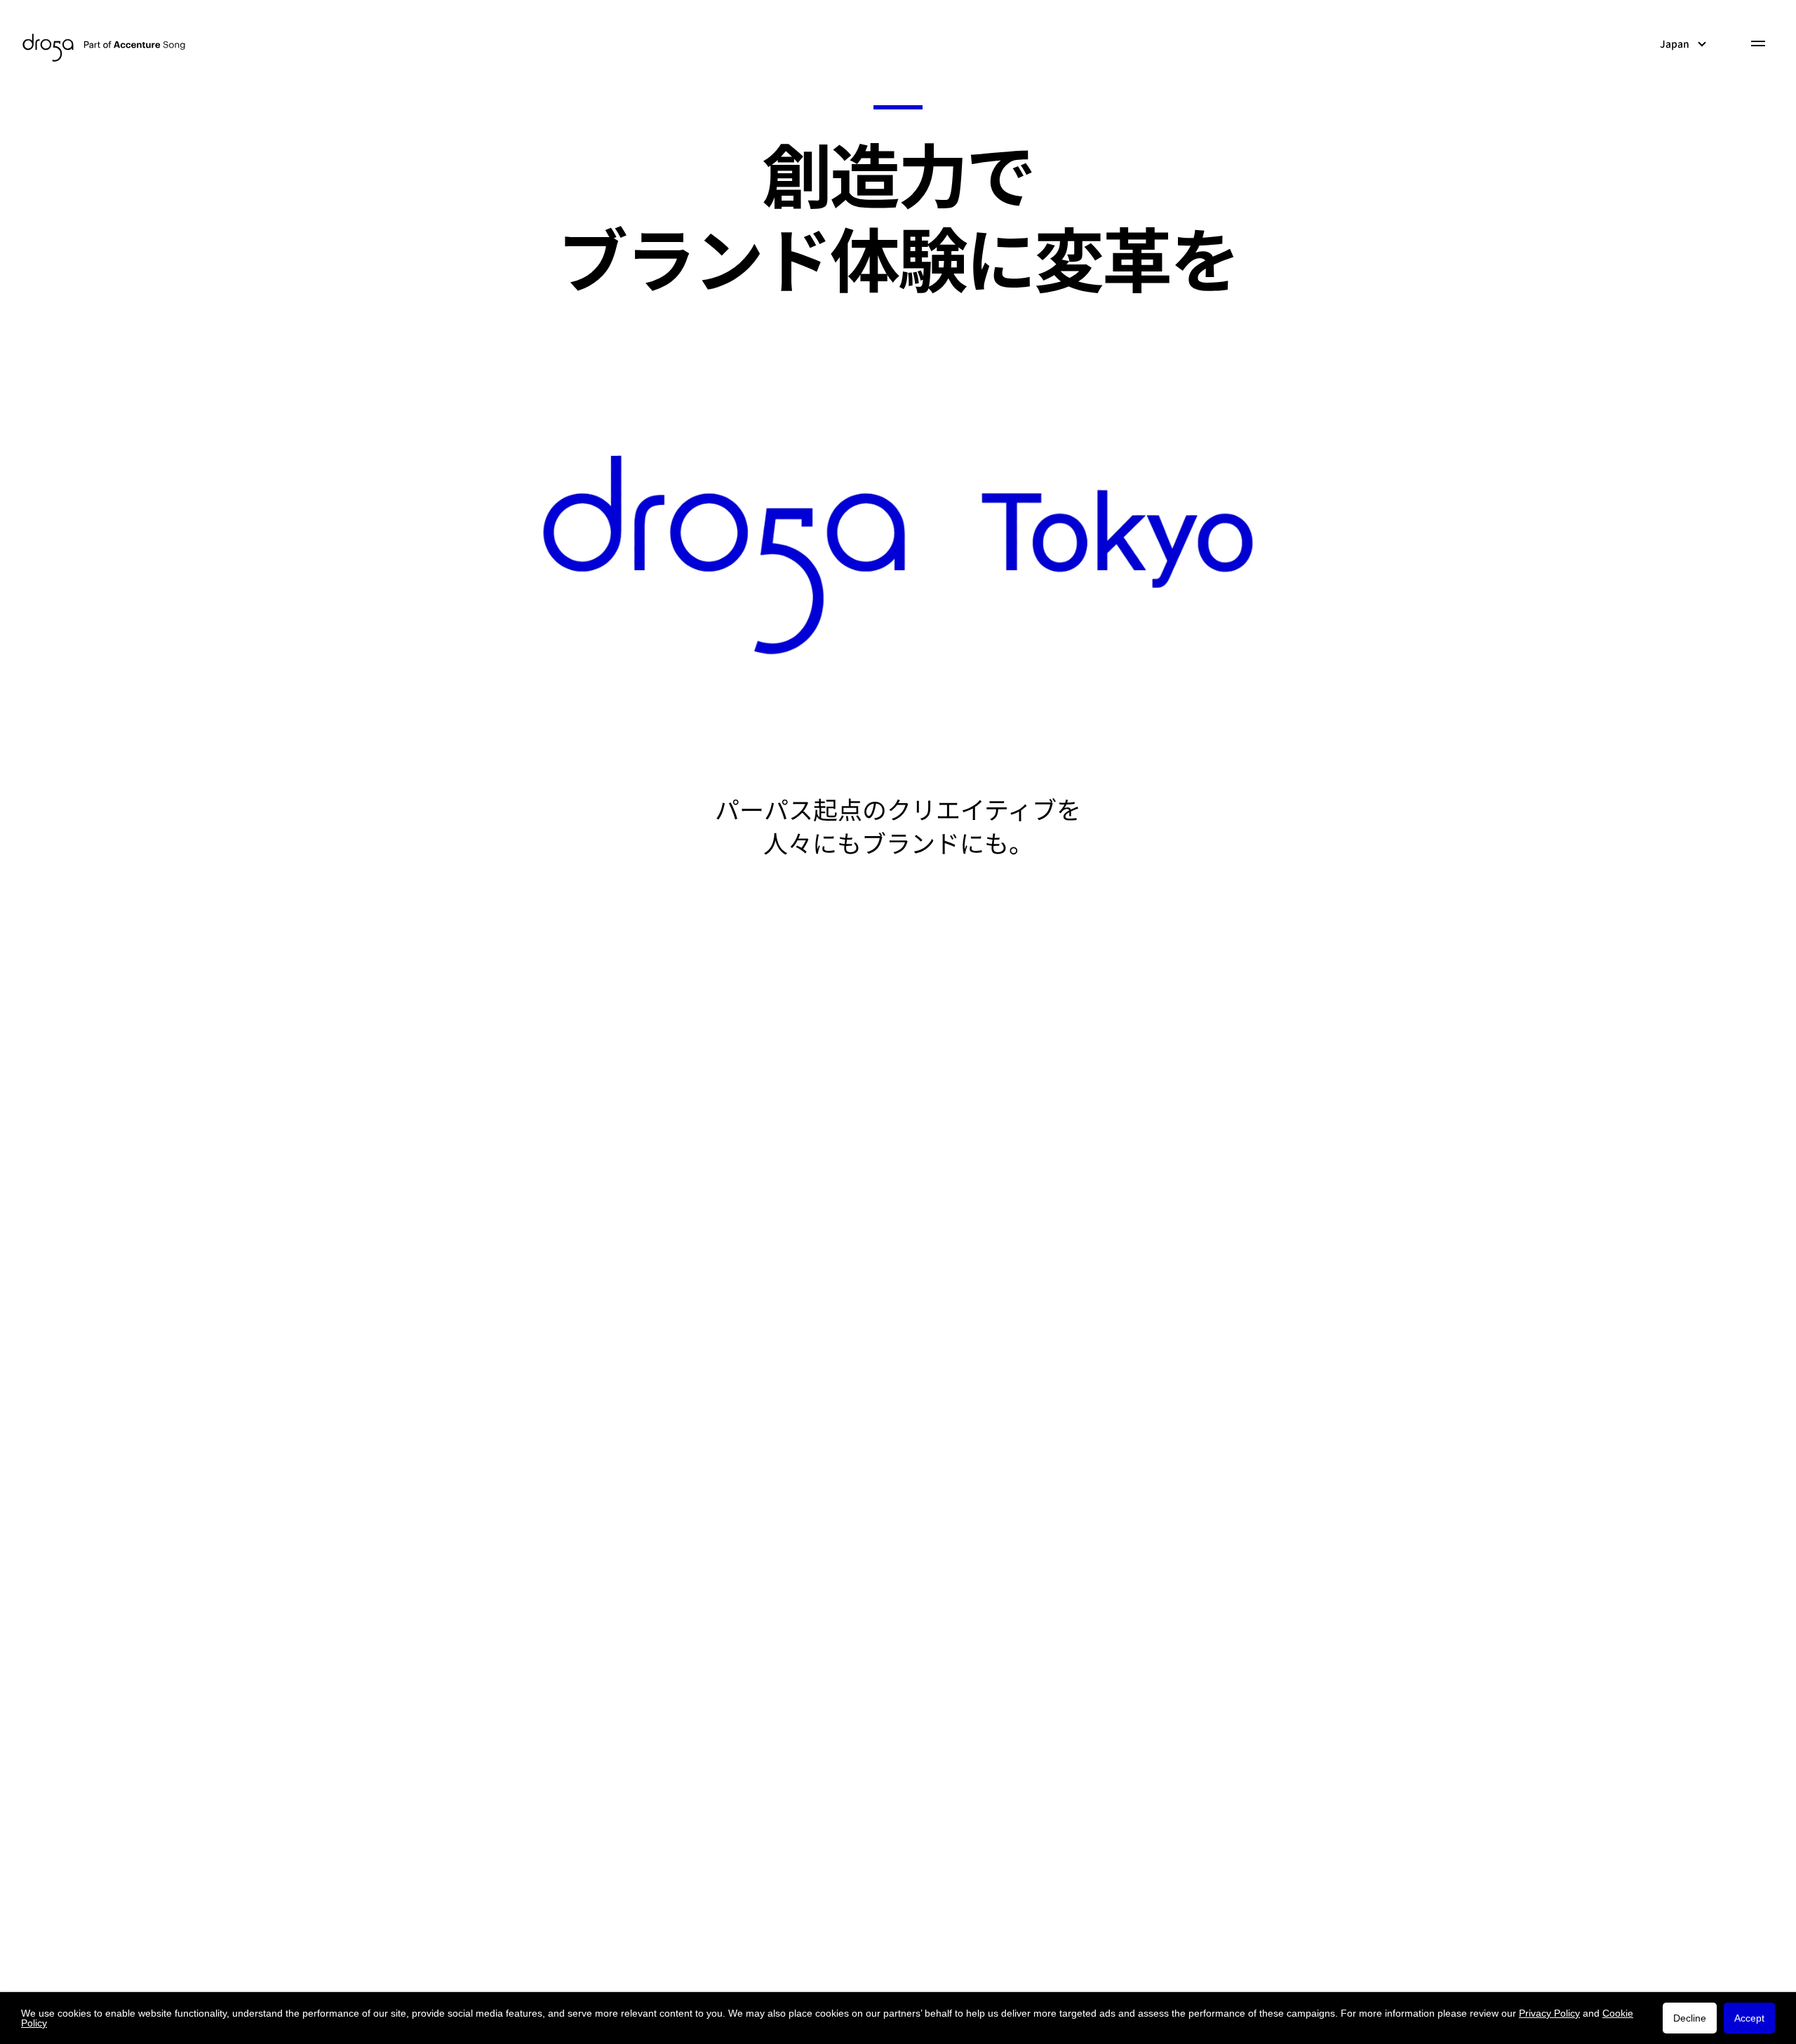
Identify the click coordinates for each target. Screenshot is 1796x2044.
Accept (1749, 2018)
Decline (1690, 2018)
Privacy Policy (1549, 2013)
